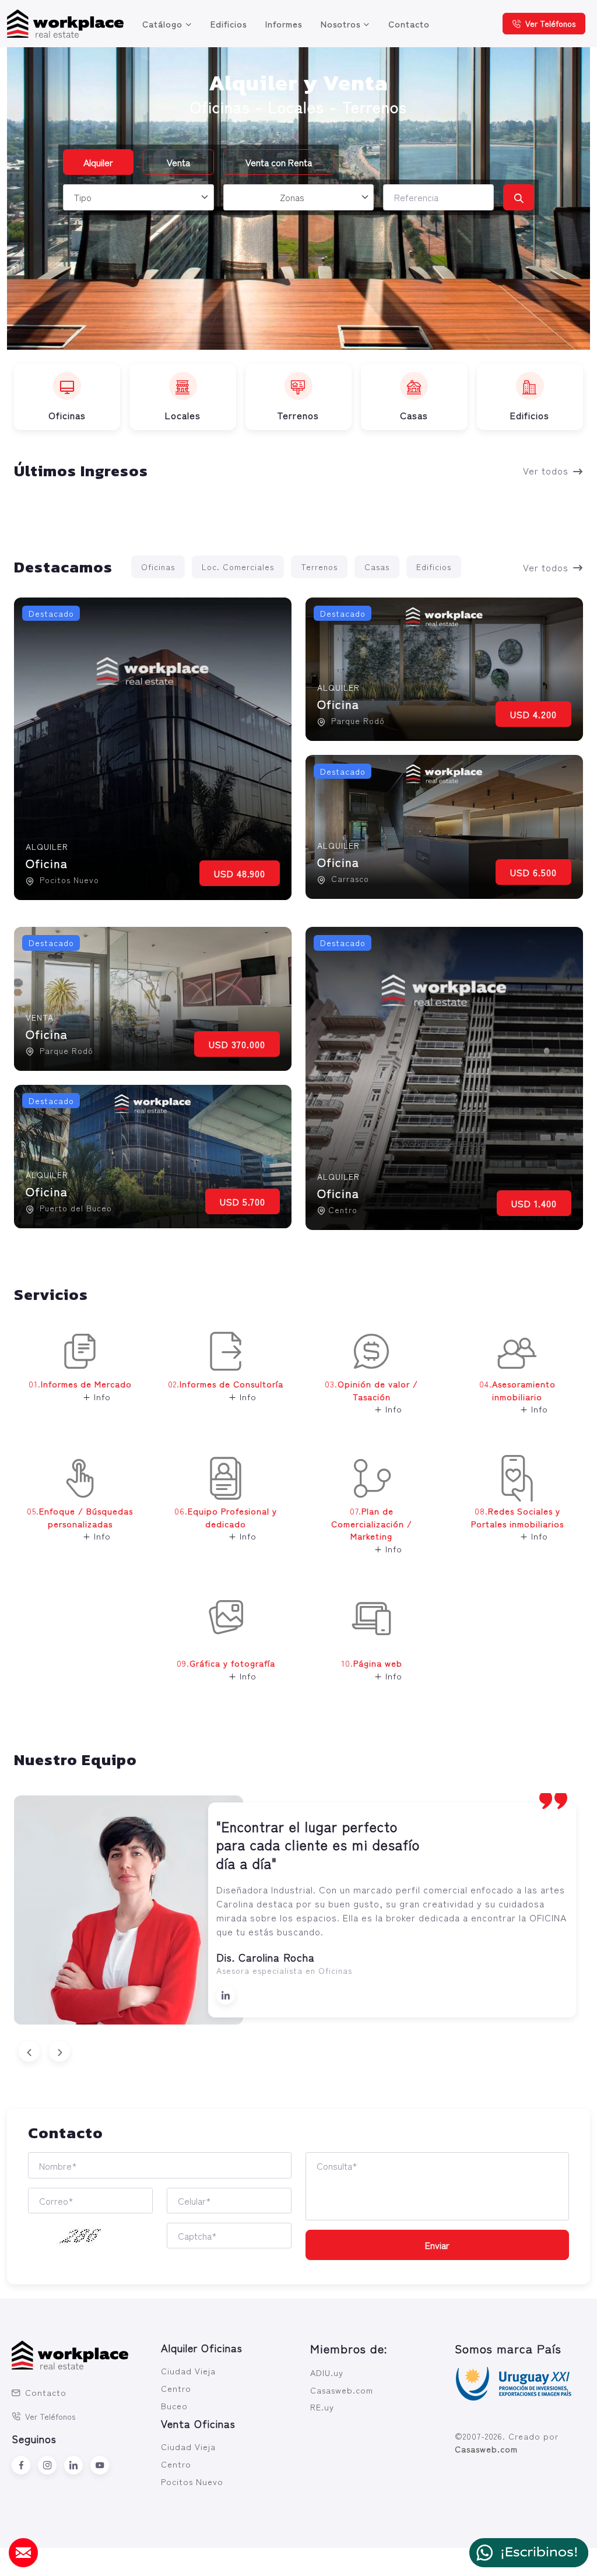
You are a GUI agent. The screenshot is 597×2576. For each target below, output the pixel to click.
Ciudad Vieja (188, 2366)
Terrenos (319, 567)
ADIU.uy (327, 2368)
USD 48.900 (240, 873)
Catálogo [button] (162, 24)
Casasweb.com (342, 2385)
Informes (284, 24)
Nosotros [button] (340, 24)
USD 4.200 (533, 714)
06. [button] (226, 1523)
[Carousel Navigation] (298, 2047)
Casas (377, 567)
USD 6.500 (533, 872)
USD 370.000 (237, 1044)
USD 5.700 (243, 1201)
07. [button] (372, 1530)
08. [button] (517, 1523)
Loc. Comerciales (238, 567)
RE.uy (322, 2402)
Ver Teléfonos (550, 23)
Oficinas (158, 567)
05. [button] (80, 1523)
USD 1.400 (534, 1203)
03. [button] (371, 1396)
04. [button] (517, 1396)
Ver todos (546, 470)
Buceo (174, 2400)
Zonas (292, 197)
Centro (176, 2383)
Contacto (409, 24)
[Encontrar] (519, 197)
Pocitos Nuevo (192, 2476)
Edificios (229, 24)
